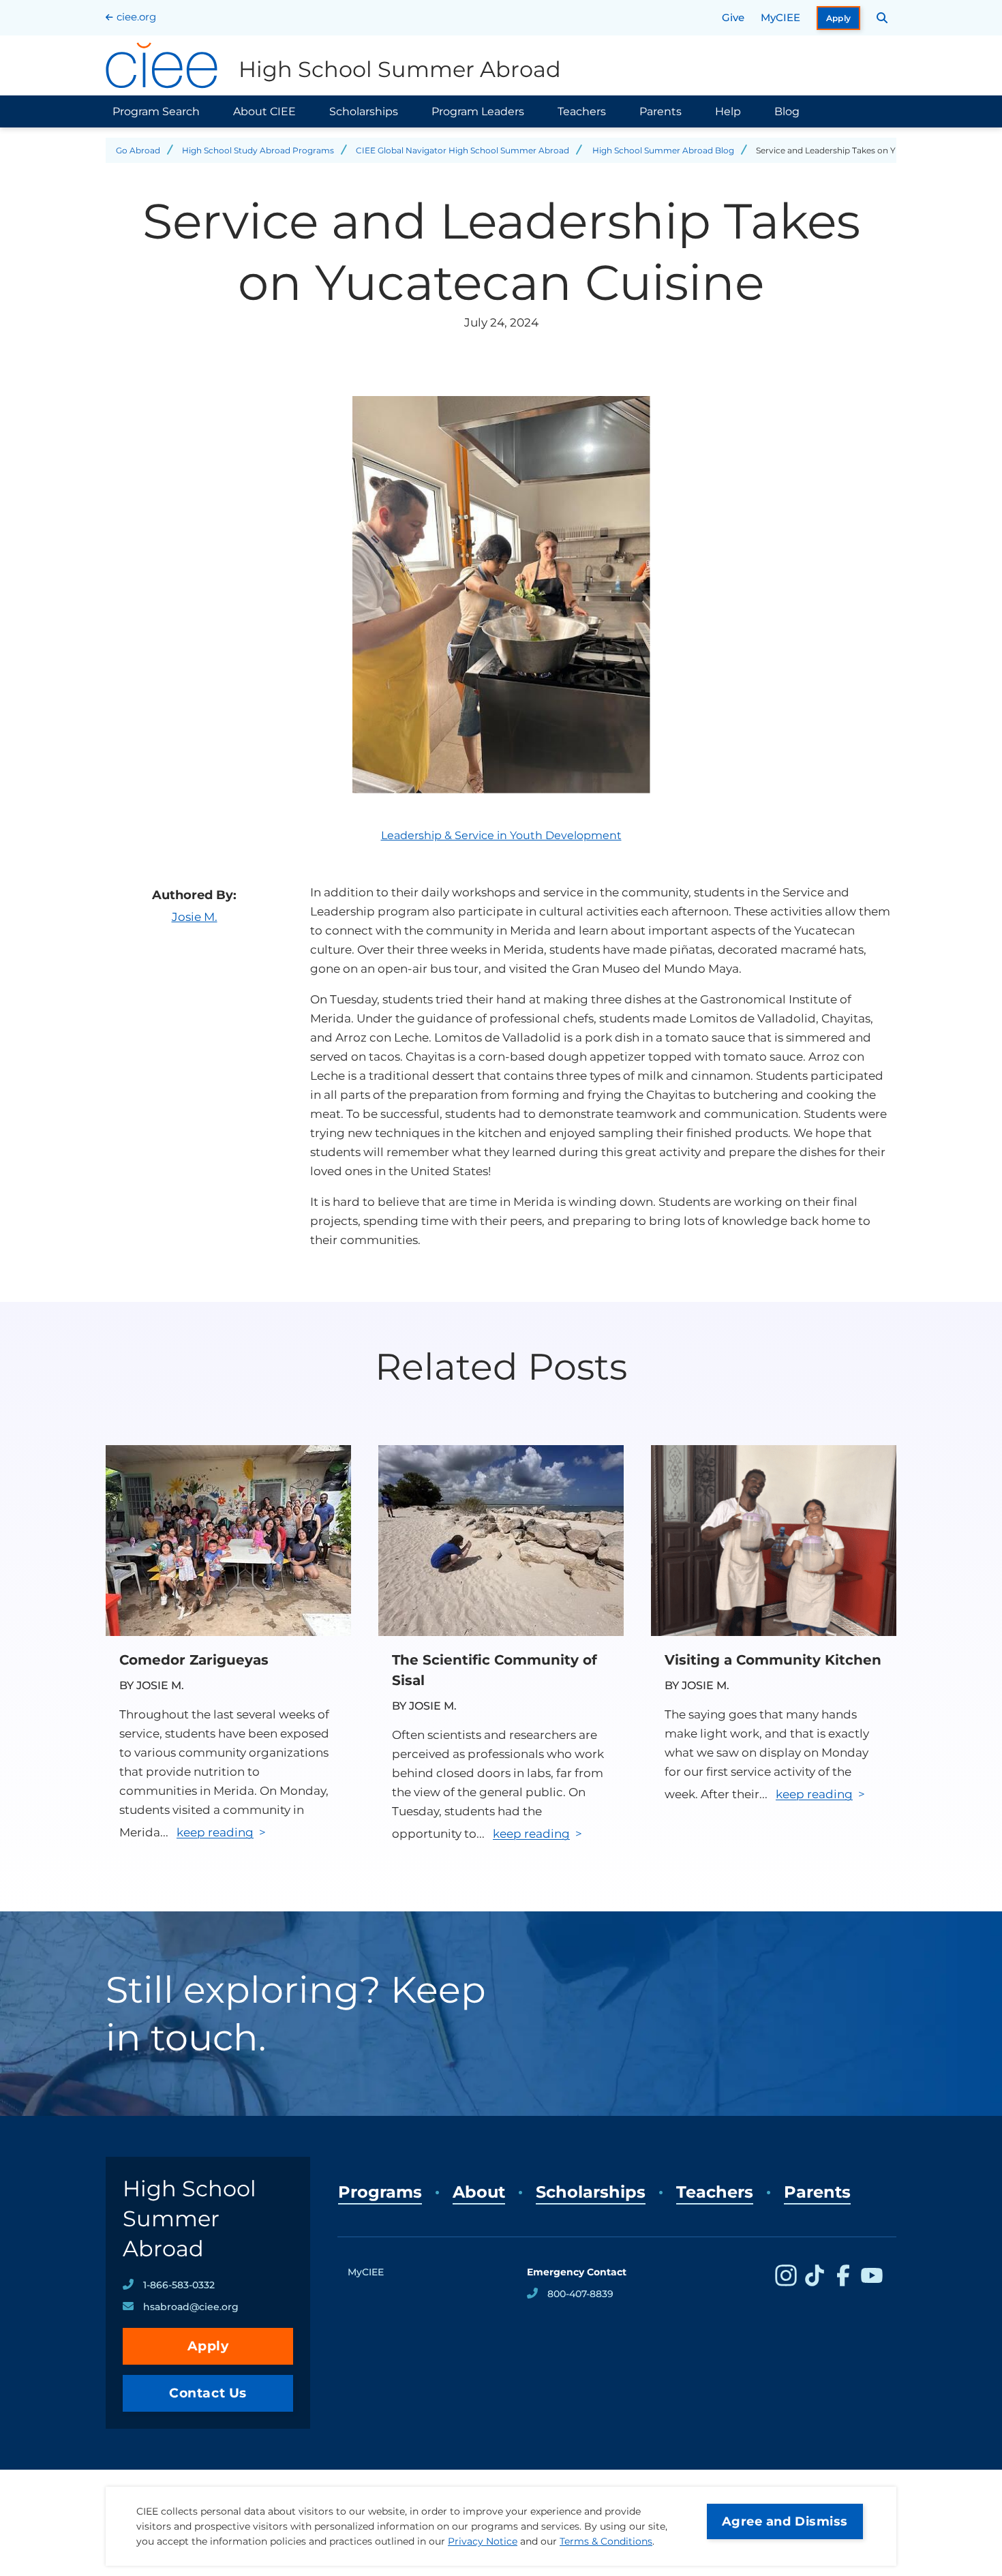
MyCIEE (780, 17)
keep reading (215, 1832)
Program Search (156, 111)
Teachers (582, 111)
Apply (839, 18)
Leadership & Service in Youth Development (501, 835)
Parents (661, 111)
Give (733, 17)
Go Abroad (138, 150)
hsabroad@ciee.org (191, 2307)
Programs (380, 2192)
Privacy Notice (483, 2541)
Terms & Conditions (606, 2541)
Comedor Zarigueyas (194, 1660)
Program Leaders (478, 111)
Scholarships (364, 111)
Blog (787, 111)
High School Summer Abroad (189, 2218)
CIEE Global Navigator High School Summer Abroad (462, 150)
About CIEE (264, 111)
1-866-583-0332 (179, 2285)
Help (728, 111)
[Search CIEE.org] (882, 18)
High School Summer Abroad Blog (663, 150)
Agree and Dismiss (785, 2521)
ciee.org (136, 17)
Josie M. (195, 917)
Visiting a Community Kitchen (773, 1660)
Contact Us (208, 2393)
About (479, 2192)
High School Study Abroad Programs (258, 150)
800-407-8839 (580, 2294)
